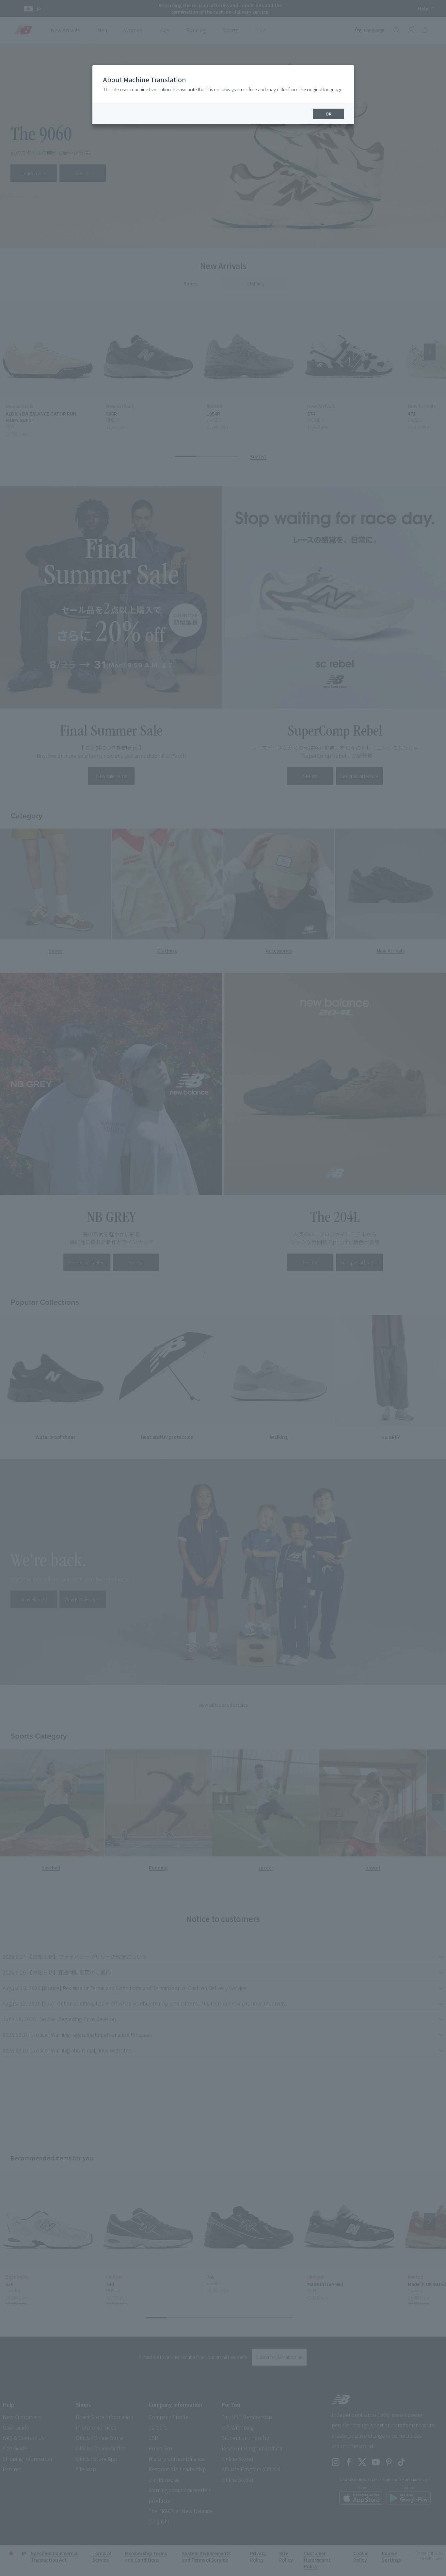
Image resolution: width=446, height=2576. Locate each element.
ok (328, 114)
